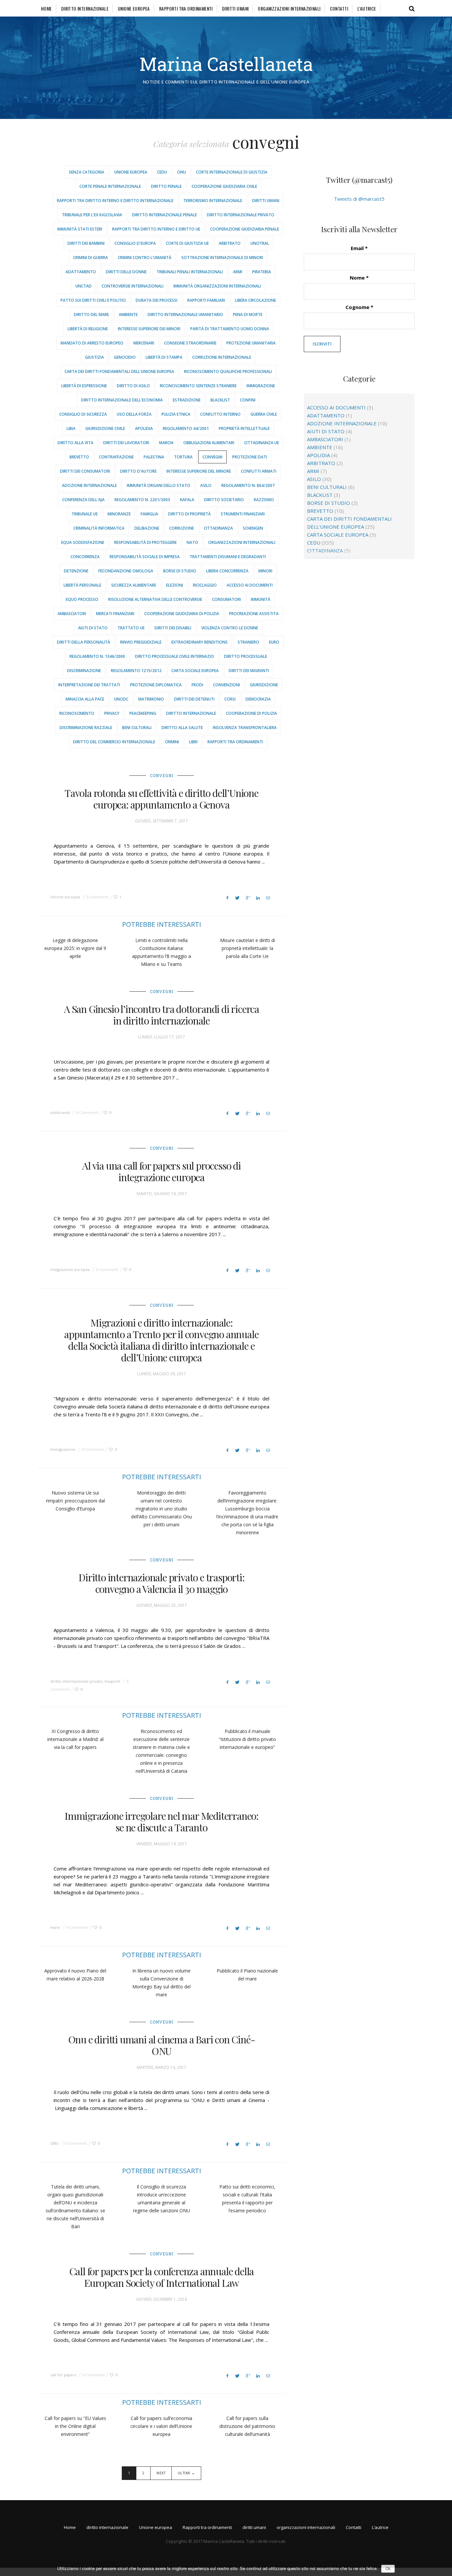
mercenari (144, 343)
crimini (172, 742)
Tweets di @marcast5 (359, 199)
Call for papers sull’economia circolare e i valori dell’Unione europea (161, 2426)
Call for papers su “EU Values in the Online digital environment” (75, 2426)
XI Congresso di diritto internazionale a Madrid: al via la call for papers (75, 1739)
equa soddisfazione (83, 542)
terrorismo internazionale (213, 201)
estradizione (187, 400)
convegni (212, 457)
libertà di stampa (164, 357)
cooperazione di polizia (251, 713)
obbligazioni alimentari (209, 443)
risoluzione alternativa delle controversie (155, 599)
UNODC (121, 699)
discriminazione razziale (86, 728)
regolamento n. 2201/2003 (142, 500)
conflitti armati (259, 471)
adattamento (81, 272)
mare (55, 1927)
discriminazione (84, 671)
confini (248, 400)
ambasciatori (72, 614)
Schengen (253, 528)
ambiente (128, 315)
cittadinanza (218, 528)
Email (359, 248)
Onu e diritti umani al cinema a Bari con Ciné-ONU (162, 2045)
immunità (261, 599)
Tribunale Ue (85, 514)
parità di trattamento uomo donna (230, 329)
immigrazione (261, 386)
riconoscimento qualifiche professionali (228, 371)
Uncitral (260, 243)
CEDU (162, 172)
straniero (248, 642)
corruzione (181, 528)
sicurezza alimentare (134, 585)
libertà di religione (88, 329)
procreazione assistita (254, 614)
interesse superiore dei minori (149, 329)
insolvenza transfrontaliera (245, 728)
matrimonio (151, 699)
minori (265, 571)
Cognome (359, 307)
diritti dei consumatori (85, 471)
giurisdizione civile (105, 428)
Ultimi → (186, 2473)
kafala (187, 500)
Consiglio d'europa (135, 243)
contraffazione (116, 457)
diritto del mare (91, 315)
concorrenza (85, 557)
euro (274, 642)
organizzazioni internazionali (289, 8)
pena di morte (248, 315)
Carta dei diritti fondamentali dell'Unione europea (119, 371)
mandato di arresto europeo (92, 343)
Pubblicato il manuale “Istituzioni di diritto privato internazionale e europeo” (247, 1739)
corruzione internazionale (222, 357)
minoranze (119, 514)
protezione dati (250, 457)
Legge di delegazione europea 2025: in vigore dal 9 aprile (75, 948)
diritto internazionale (85, 8)
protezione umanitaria (251, 343)
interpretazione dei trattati (89, 685)
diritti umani (235, 8)
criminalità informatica (99, 528)
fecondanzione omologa (126, 571)
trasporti (112, 1681)
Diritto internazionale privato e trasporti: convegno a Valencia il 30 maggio (161, 1583)
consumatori (226, 599)
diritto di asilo (133, 386)
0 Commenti (97, 897)
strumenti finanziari (243, 514)
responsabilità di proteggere (145, 542)
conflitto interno (220, 414)
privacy (112, 713)
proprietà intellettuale (244, 428)
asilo (206, 485)
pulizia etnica (176, 414)
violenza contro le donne (230, 628)
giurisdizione (264, 685)
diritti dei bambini (86, 243)
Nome (359, 278)
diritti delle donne (126, 272)
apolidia (144, 428)
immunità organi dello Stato (158, 485)
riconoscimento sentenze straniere (198, 386)
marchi (166, 443)
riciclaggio (205, 585)
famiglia (149, 514)
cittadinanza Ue (262, 443)
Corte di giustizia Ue (187, 243)
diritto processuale (246, 656)
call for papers (63, 2375)
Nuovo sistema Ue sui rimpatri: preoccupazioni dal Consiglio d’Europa (75, 1501)
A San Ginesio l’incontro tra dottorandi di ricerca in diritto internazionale (161, 1015)
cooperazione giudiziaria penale (245, 229)
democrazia (258, 699)
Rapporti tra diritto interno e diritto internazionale (115, 201)
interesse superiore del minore (199, 471)
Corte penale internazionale (110, 186)
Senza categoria (87, 172)
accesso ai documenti (250, 585)
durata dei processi (157, 300)
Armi (238, 272)
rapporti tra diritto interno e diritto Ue (156, 229)
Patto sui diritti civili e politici (93, 300)
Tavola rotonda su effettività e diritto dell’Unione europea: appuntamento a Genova (161, 799)
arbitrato (230, 243)
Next (161, 2473)
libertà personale (82, 585)
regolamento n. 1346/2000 (97, 656)
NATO (192, 542)
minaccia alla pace (85, 699)
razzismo (264, 500)
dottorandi (60, 1112)
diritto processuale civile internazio (175, 656)
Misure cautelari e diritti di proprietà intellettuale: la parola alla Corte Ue (248, 948)
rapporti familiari (206, 300)
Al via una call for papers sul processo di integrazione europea (161, 1171)
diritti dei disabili (173, 628)
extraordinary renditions (200, 642)
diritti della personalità (84, 642)
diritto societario (224, 500)
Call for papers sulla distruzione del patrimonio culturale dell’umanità (247, 2426)
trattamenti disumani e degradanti (228, 557)
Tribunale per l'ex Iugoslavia (92, 215)
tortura (183, 457)
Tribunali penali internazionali (190, 272)
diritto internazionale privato (241, 215)
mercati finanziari (115, 614)
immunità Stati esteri (80, 229)
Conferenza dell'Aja (83, 500)
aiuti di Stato (93, 628)
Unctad (84, 286)
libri (193, 742)
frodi (197, 685)
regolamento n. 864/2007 (248, 485)
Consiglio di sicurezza (83, 414)
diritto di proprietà (189, 514)
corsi (230, 699)
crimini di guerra (90, 258)
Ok (388, 2569)
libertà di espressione (84, 386)
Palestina (154, 457)
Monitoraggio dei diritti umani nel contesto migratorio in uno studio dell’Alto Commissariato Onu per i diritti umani (161, 1509)
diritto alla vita (75, 443)
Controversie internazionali (133, 286)
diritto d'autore (138, 471)
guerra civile (264, 414)
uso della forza (134, 414)
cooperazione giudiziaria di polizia (182, 614)
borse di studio (180, 571)
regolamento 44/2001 (186, 428)
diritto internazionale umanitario (185, 315)
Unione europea (134, 8)
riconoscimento (77, 713)
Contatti (339, 8)
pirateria (262, 272)
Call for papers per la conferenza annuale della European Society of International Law (162, 2277)
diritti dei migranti (249, 671)
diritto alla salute (182, 728)
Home (46, 8)
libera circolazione (255, 300)
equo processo (82, 599)
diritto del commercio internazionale (114, 742)
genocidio (125, 357)
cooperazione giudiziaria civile (224, 186)
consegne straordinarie (190, 343)
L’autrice (367, 8)
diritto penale (166, 186)
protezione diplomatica (156, 685)
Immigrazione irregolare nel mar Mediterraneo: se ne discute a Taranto (161, 1822)
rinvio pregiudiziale (141, 642)
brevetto (79, 457)
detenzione (76, 571)
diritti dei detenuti (194, 699)
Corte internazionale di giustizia (232, 172)
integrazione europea (70, 1269)
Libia (71, 428)
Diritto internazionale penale (164, 215)
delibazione (147, 528)
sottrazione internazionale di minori (222, 258)
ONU (181, 172)
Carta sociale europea (195, 671)
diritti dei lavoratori (126, 443)
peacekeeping (143, 713)
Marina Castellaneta (226, 64)
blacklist (220, 400)
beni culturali (137, 728)
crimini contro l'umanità (145, 258)
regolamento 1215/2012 (136, 671)
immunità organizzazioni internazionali (217, 286)
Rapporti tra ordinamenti (186, 8)
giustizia (94, 357)
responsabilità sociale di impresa (145, 557)
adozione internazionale (89, 485)
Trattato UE (131, 628)
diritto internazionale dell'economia (122, 400)
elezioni (175, 585)
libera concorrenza (227, 571)
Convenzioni (226, 685)
